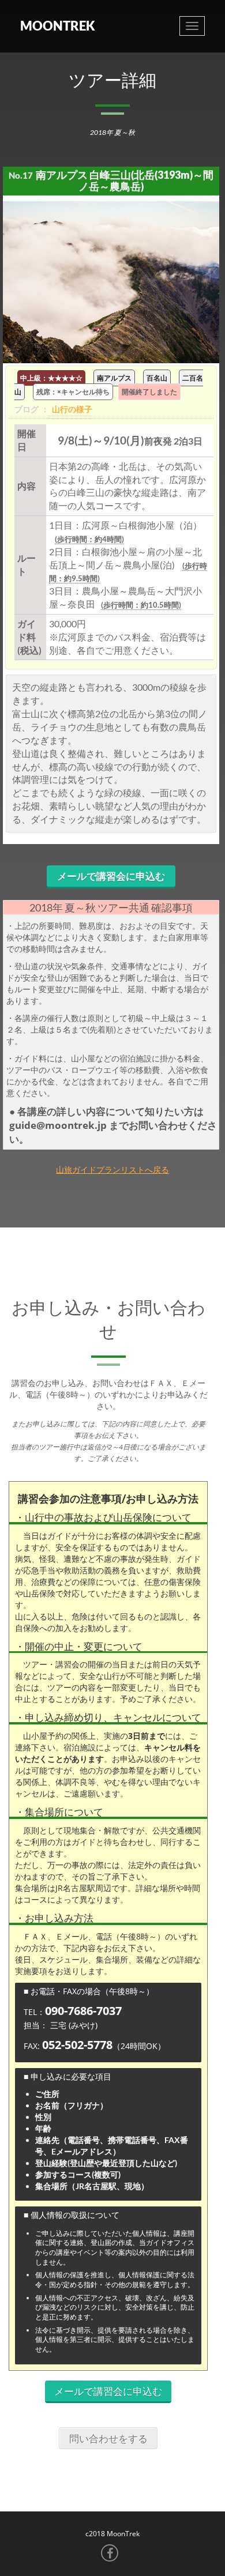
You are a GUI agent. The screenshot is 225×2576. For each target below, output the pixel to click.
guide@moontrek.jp (59, 1125)
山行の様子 (72, 409)
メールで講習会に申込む (111, 876)
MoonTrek (58, 26)
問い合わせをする (108, 2438)
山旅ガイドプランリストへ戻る (112, 1170)
